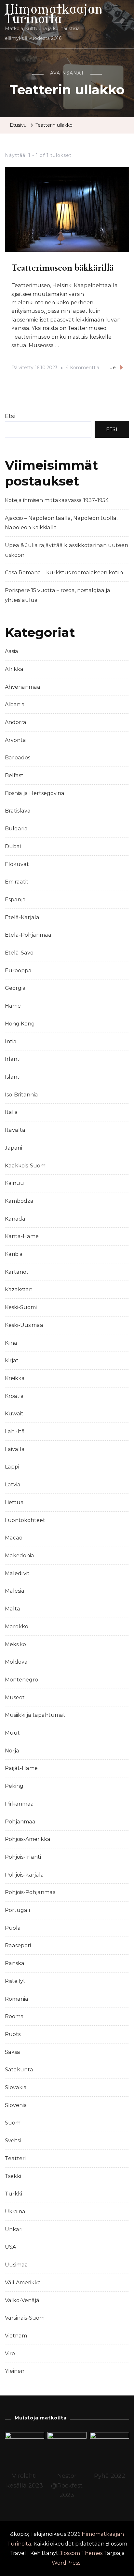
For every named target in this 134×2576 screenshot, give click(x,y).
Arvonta (15, 740)
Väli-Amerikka (23, 2283)
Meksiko (15, 1644)
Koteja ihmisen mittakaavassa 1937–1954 (57, 500)
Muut (12, 1733)
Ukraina (15, 2212)
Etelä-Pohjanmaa (28, 935)
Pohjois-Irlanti (23, 1857)
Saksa (13, 2052)
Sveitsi (13, 2141)
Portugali (17, 1910)
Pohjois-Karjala (24, 1875)
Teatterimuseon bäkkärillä (63, 268)
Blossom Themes (80, 2553)
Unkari (14, 2229)
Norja (12, 1751)
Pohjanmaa (20, 1822)
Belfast (14, 775)
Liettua (14, 1502)
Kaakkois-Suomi (26, 1166)
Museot (15, 1698)
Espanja (15, 900)
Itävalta (15, 1130)
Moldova (16, 1662)
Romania (17, 1999)
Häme (13, 1006)
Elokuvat (17, 864)
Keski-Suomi (21, 1307)
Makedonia (20, 1556)
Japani (13, 1148)
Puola (13, 1928)
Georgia (15, 988)
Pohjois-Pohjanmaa (30, 1892)
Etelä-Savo (19, 953)
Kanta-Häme (22, 1236)
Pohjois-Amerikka (28, 1839)
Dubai (13, 846)
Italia (11, 1112)
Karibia (14, 1254)
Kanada (15, 1219)
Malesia (15, 1591)
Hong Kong (20, 1024)
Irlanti (13, 1059)
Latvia (13, 1485)
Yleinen (15, 2371)
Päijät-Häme (21, 1768)
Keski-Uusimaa (24, 1325)
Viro (10, 2354)
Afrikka (14, 669)
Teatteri (15, 2158)
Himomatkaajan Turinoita (54, 14)
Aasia (12, 651)
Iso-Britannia (21, 1095)
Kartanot (17, 1272)
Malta (13, 1609)
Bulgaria (16, 829)
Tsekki (13, 2176)
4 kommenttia (82, 369)
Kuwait (14, 1414)
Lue (111, 368)
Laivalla (15, 1449)
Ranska (15, 1963)
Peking (14, 1786)
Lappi (12, 1467)
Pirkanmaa (19, 1804)
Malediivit (17, 1573)
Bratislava (18, 811)
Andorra (16, 722)
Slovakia (16, 2087)
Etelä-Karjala (22, 917)
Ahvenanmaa (23, 687)
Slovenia (16, 2105)
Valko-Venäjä (22, 2300)
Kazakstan (19, 1289)
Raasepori (18, 1945)
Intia (11, 1042)
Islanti (13, 1077)
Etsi (10, 416)
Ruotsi (13, 2034)
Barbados (18, 758)
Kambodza (19, 1201)
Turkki (13, 2194)
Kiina (11, 1343)
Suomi (13, 2123)
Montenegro (21, 1680)
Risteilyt (15, 1981)
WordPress (66, 2563)
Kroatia (14, 1396)
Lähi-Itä (15, 1431)
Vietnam (16, 2336)
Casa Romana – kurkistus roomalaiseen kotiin (64, 573)
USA (10, 2247)
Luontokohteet (25, 1520)
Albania (15, 704)
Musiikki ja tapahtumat (35, 1715)
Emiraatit (17, 882)
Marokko (17, 1627)
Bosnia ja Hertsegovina (35, 793)
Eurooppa (18, 971)
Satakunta (19, 2070)
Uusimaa (16, 2265)
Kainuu (14, 1183)
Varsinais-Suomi (25, 2318)
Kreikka (15, 1378)
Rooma (14, 2016)
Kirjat (12, 1360)
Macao (14, 1538)
